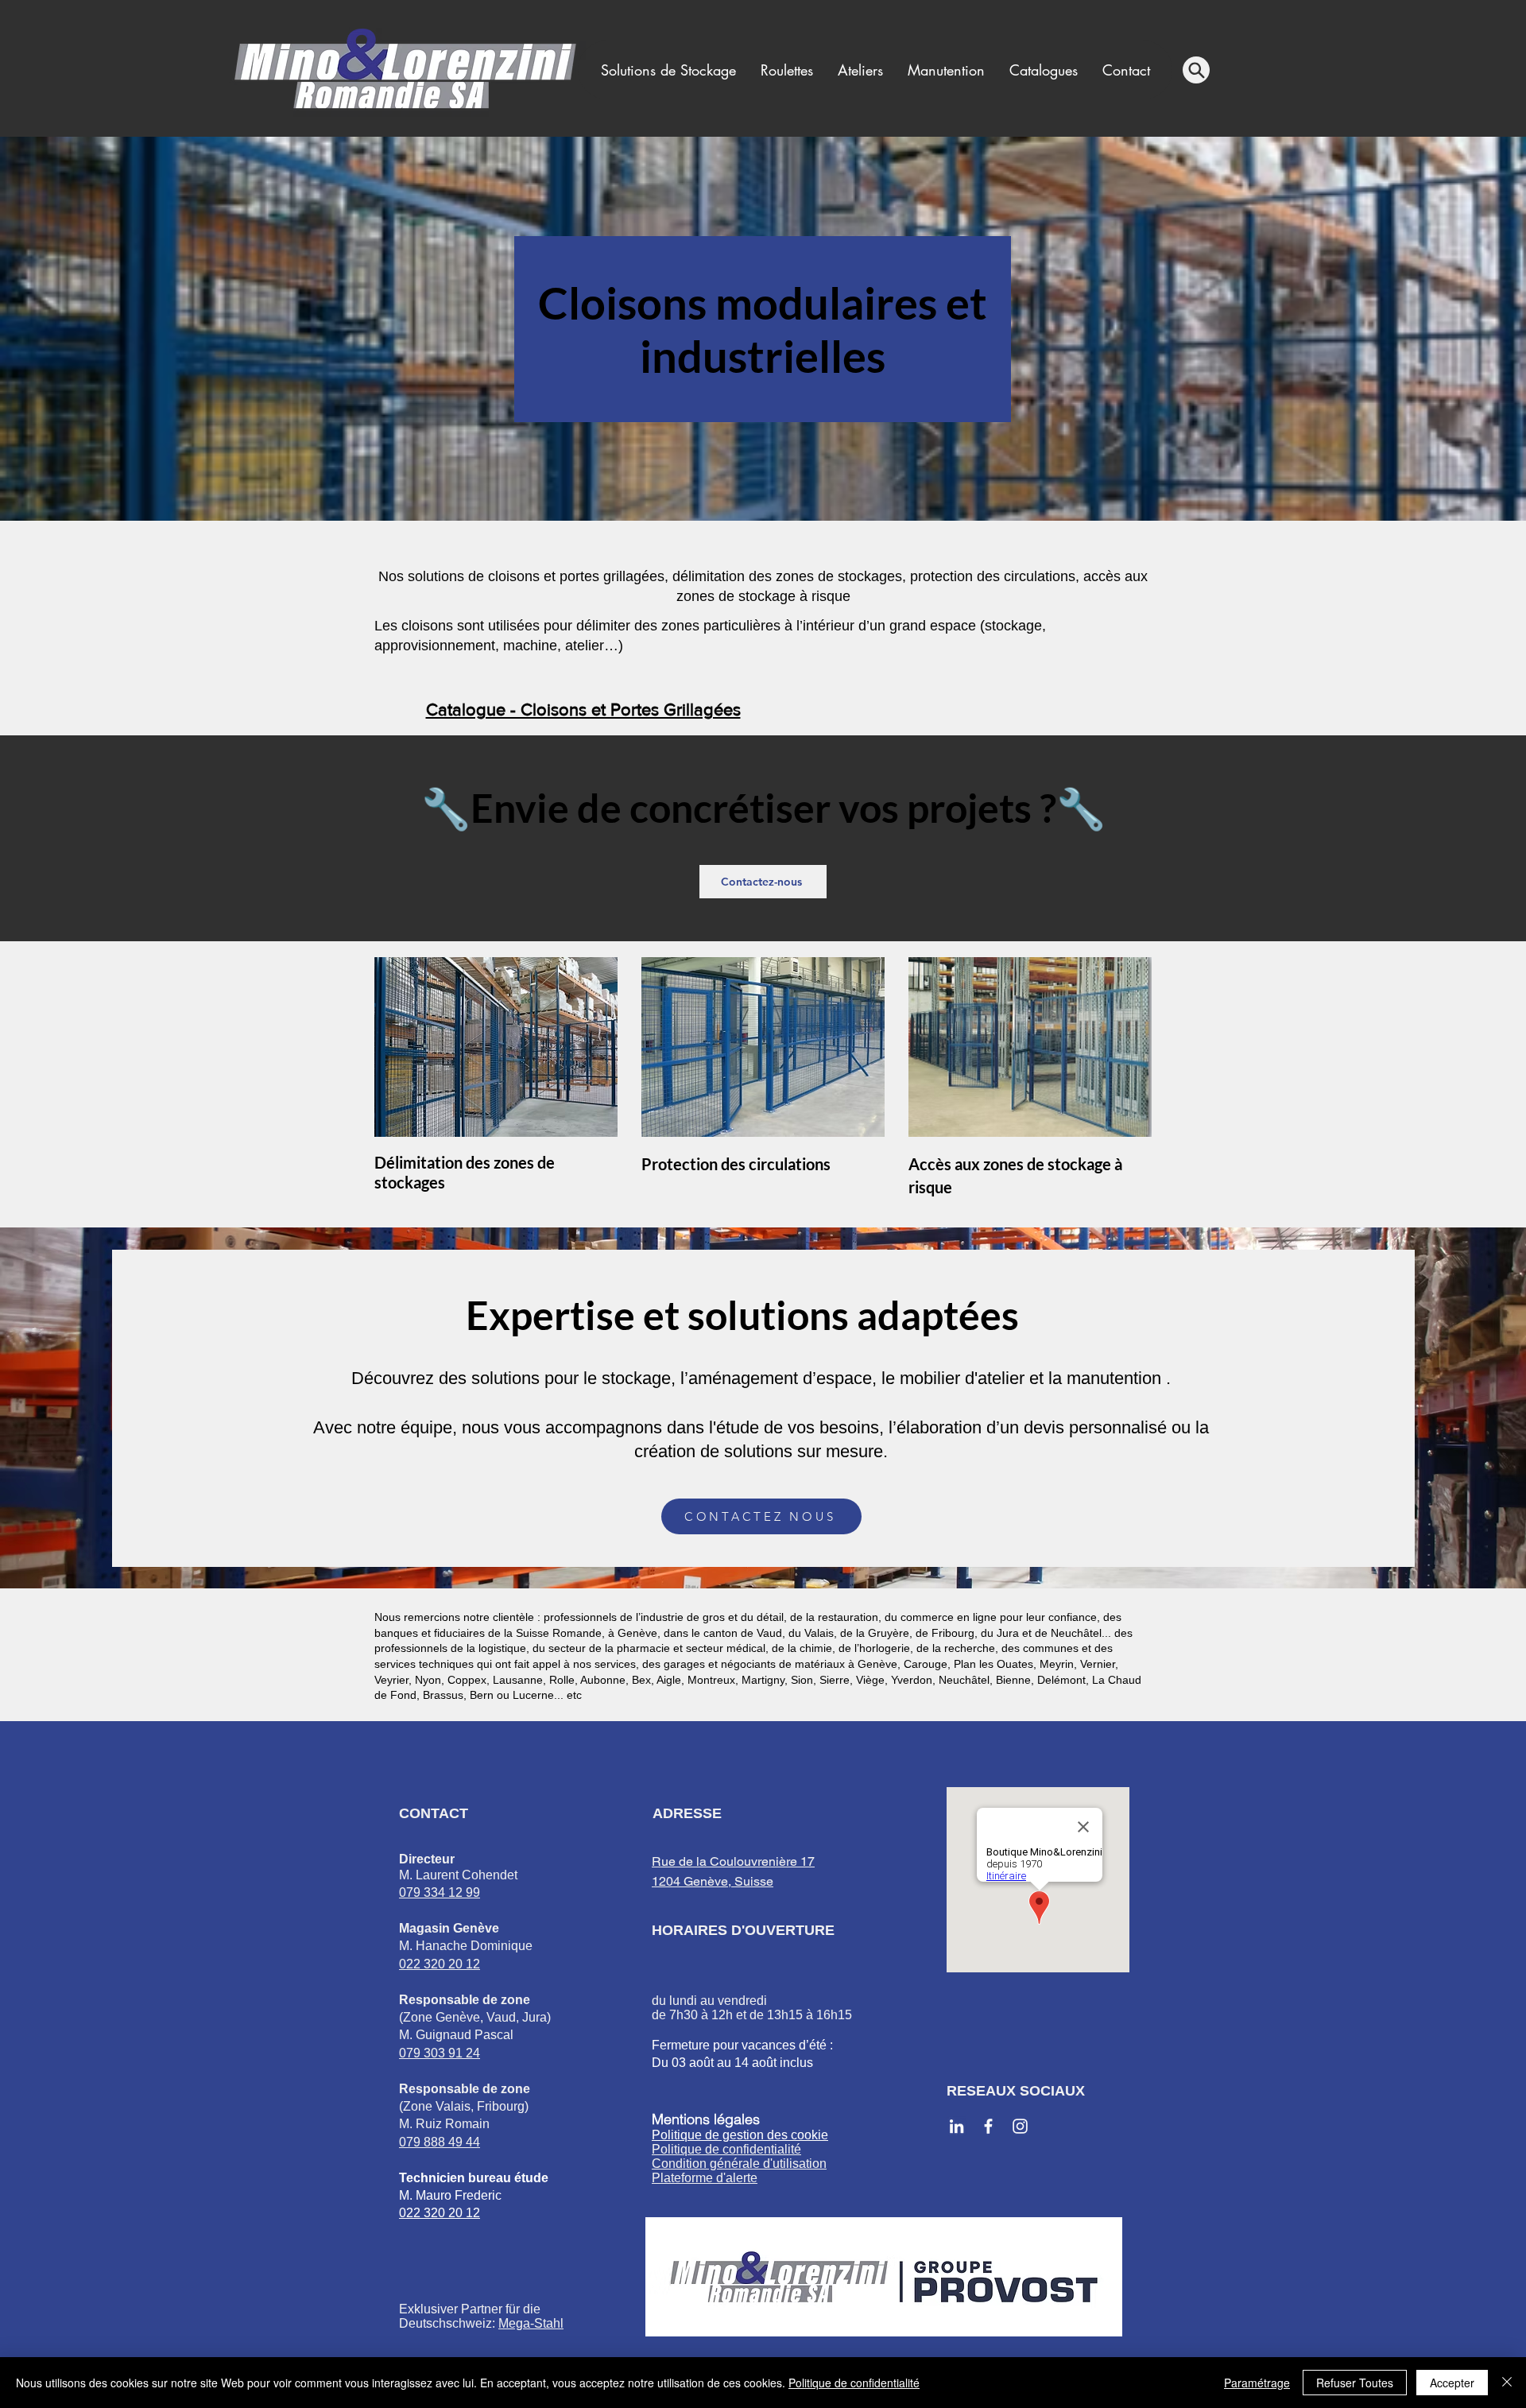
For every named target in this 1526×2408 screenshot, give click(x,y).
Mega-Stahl (531, 2323)
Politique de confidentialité (854, 2383)
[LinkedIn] (957, 2126)
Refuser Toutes (1355, 2383)
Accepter (1452, 2383)
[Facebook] (988, 2126)
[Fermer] (1507, 2383)
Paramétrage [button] (1257, 2383)
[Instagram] (1020, 2126)
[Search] (1196, 70)
